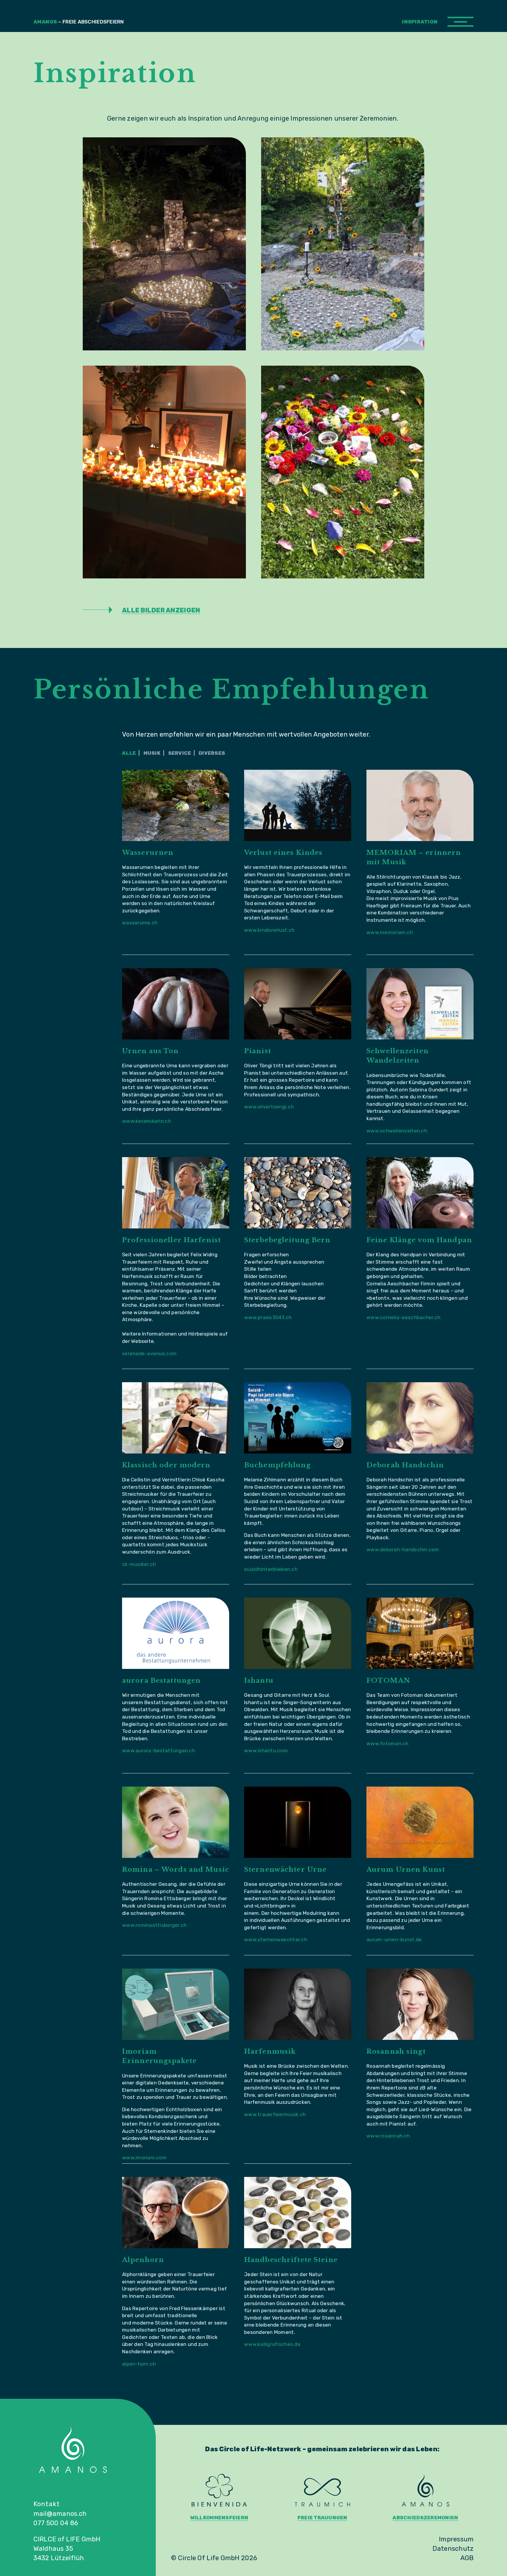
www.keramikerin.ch (147, 1121)
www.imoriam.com (144, 2158)
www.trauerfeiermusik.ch (275, 2114)
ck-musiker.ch (139, 1564)
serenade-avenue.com (149, 1353)
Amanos (79, 22)
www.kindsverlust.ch (269, 930)
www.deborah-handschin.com (403, 1549)
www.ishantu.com (266, 1750)
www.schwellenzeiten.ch (397, 1131)
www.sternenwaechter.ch (276, 1939)
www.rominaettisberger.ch (154, 1925)
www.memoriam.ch (390, 932)
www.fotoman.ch (388, 1743)
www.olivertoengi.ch (269, 1107)
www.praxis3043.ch (268, 1317)
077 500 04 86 (56, 2523)
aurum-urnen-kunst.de (394, 1939)
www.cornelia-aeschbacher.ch (403, 1317)
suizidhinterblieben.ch (271, 1569)
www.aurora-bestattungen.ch (159, 1750)
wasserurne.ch (140, 923)
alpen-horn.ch (139, 2364)
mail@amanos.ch (60, 2514)
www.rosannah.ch (388, 2136)
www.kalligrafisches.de (272, 2344)
